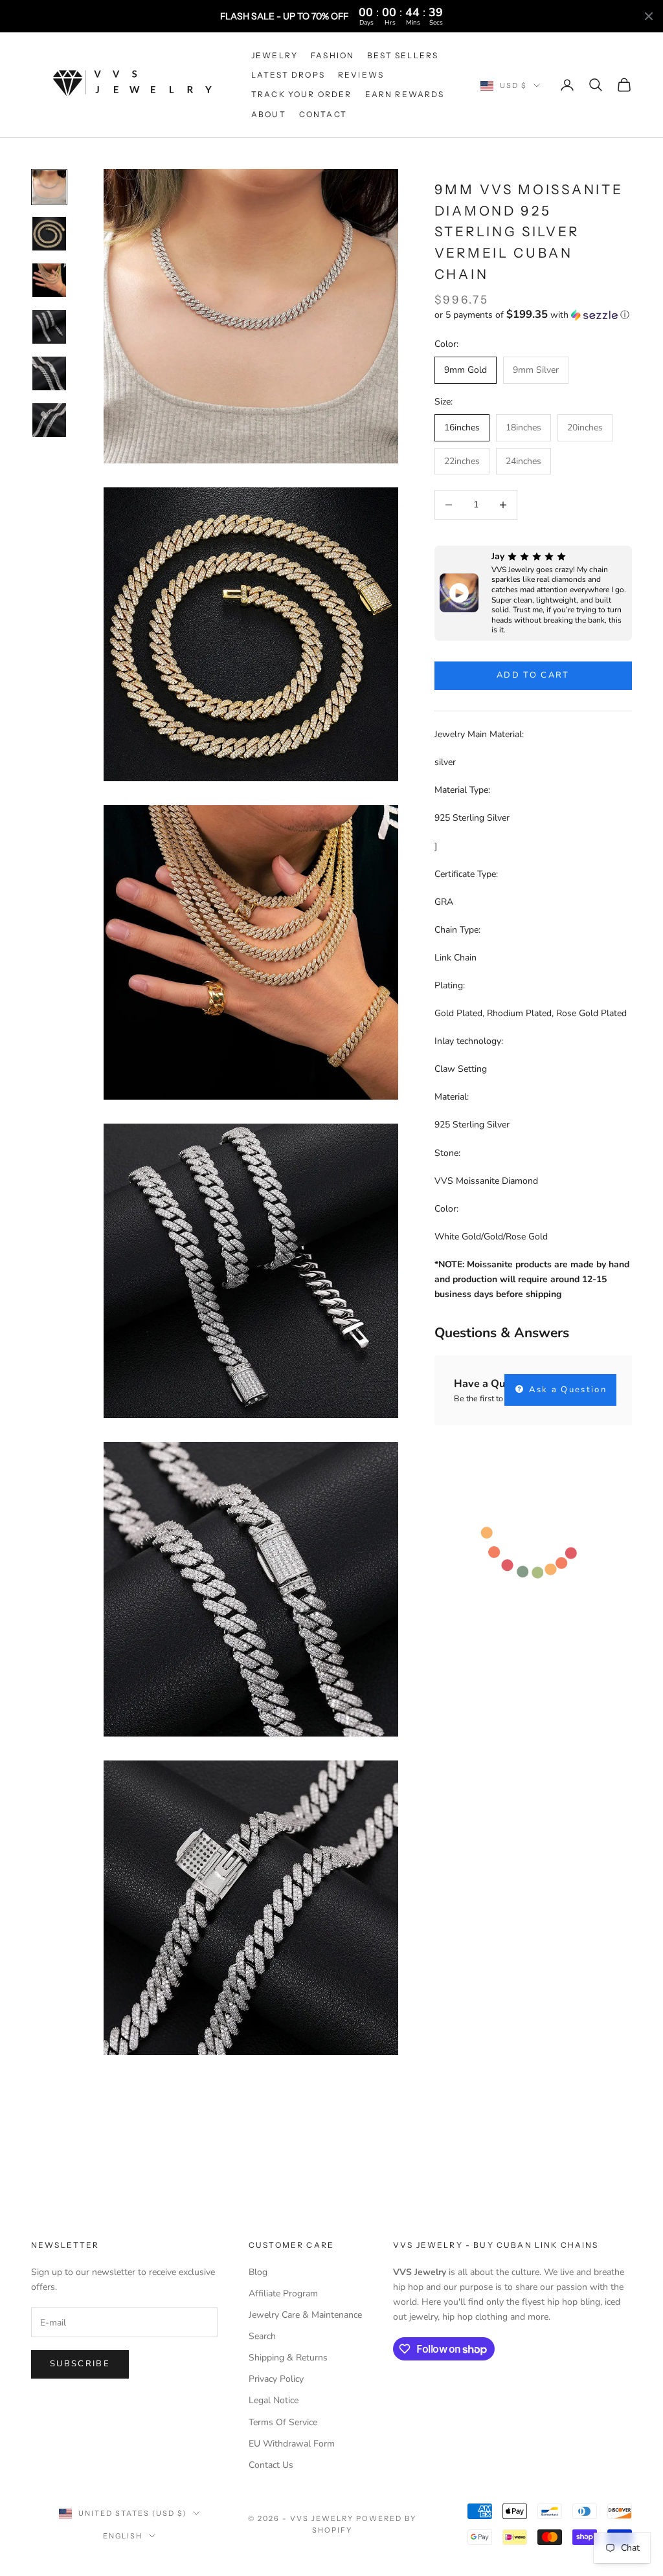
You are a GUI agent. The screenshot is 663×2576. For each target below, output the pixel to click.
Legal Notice (274, 2400)
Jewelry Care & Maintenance (305, 2315)
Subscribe (80, 2364)
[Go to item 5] (49, 373)
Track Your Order (302, 94)
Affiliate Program (283, 2293)
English (123, 2536)
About (269, 114)
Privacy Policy (276, 2379)
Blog (258, 2272)
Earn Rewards (405, 94)
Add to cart (533, 675)
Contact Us (271, 2465)
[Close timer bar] (649, 16)
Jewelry (275, 55)
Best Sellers (403, 55)
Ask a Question (566, 1390)
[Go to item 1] (49, 187)
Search (262, 2336)
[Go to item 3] (49, 280)
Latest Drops (288, 75)
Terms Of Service (283, 2422)
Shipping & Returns (288, 2358)
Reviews (361, 75)
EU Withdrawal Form (292, 2444)
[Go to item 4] (49, 327)
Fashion (332, 55)
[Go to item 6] (49, 420)
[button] (533, 315)
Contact (323, 114)
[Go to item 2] (49, 234)
